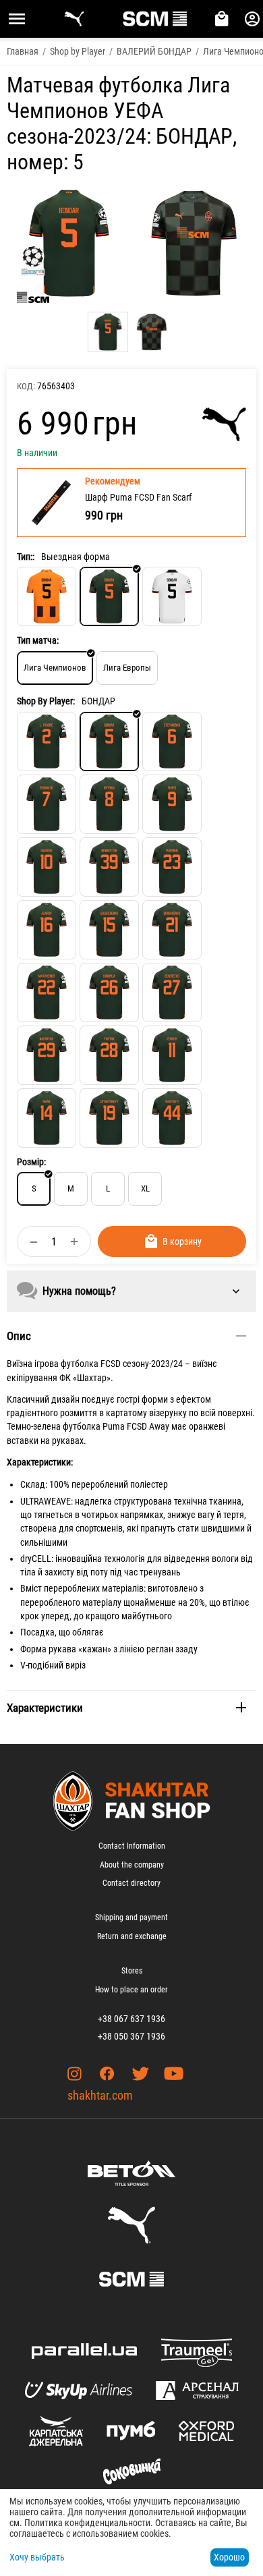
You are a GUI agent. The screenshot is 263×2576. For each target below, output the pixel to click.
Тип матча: (38, 640)
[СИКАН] (47, 1118)
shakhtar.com (100, 2095)
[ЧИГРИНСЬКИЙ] (109, 1118)
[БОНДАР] (109, 741)
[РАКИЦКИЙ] (172, 1118)
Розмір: (31, 1162)
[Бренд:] (224, 424)
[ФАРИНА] (109, 1055)
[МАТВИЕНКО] (47, 992)
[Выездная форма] (109, 596)
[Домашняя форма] (47, 596)
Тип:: (26, 557)
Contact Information (132, 1846)
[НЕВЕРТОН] (109, 867)
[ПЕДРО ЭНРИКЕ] (172, 867)
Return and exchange (132, 1936)
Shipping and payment (131, 1917)
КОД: (26, 386)
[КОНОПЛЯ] (109, 992)
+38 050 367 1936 (131, 2036)
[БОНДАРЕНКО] (172, 930)
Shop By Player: (46, 701)
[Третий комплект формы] (172, 596)
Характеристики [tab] (45, 1708)
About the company (132, 1865)
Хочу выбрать (37, 2557)
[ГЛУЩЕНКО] (109, 930)
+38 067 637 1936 (131, 2019)
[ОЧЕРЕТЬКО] (172, 992)
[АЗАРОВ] (47, 930)
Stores (132, 1971)
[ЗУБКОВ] (172, 1055)
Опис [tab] (19, 1336)
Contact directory (131, 1883)
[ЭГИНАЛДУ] (47, 804)
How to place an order (131, 1990)
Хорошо (229, 2557)
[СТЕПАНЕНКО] (172, 741)
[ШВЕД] (172, 804)
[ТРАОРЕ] (47, 741)
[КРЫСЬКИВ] (109, 804)
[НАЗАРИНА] (47, 1055)
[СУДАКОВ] (47, 867)
